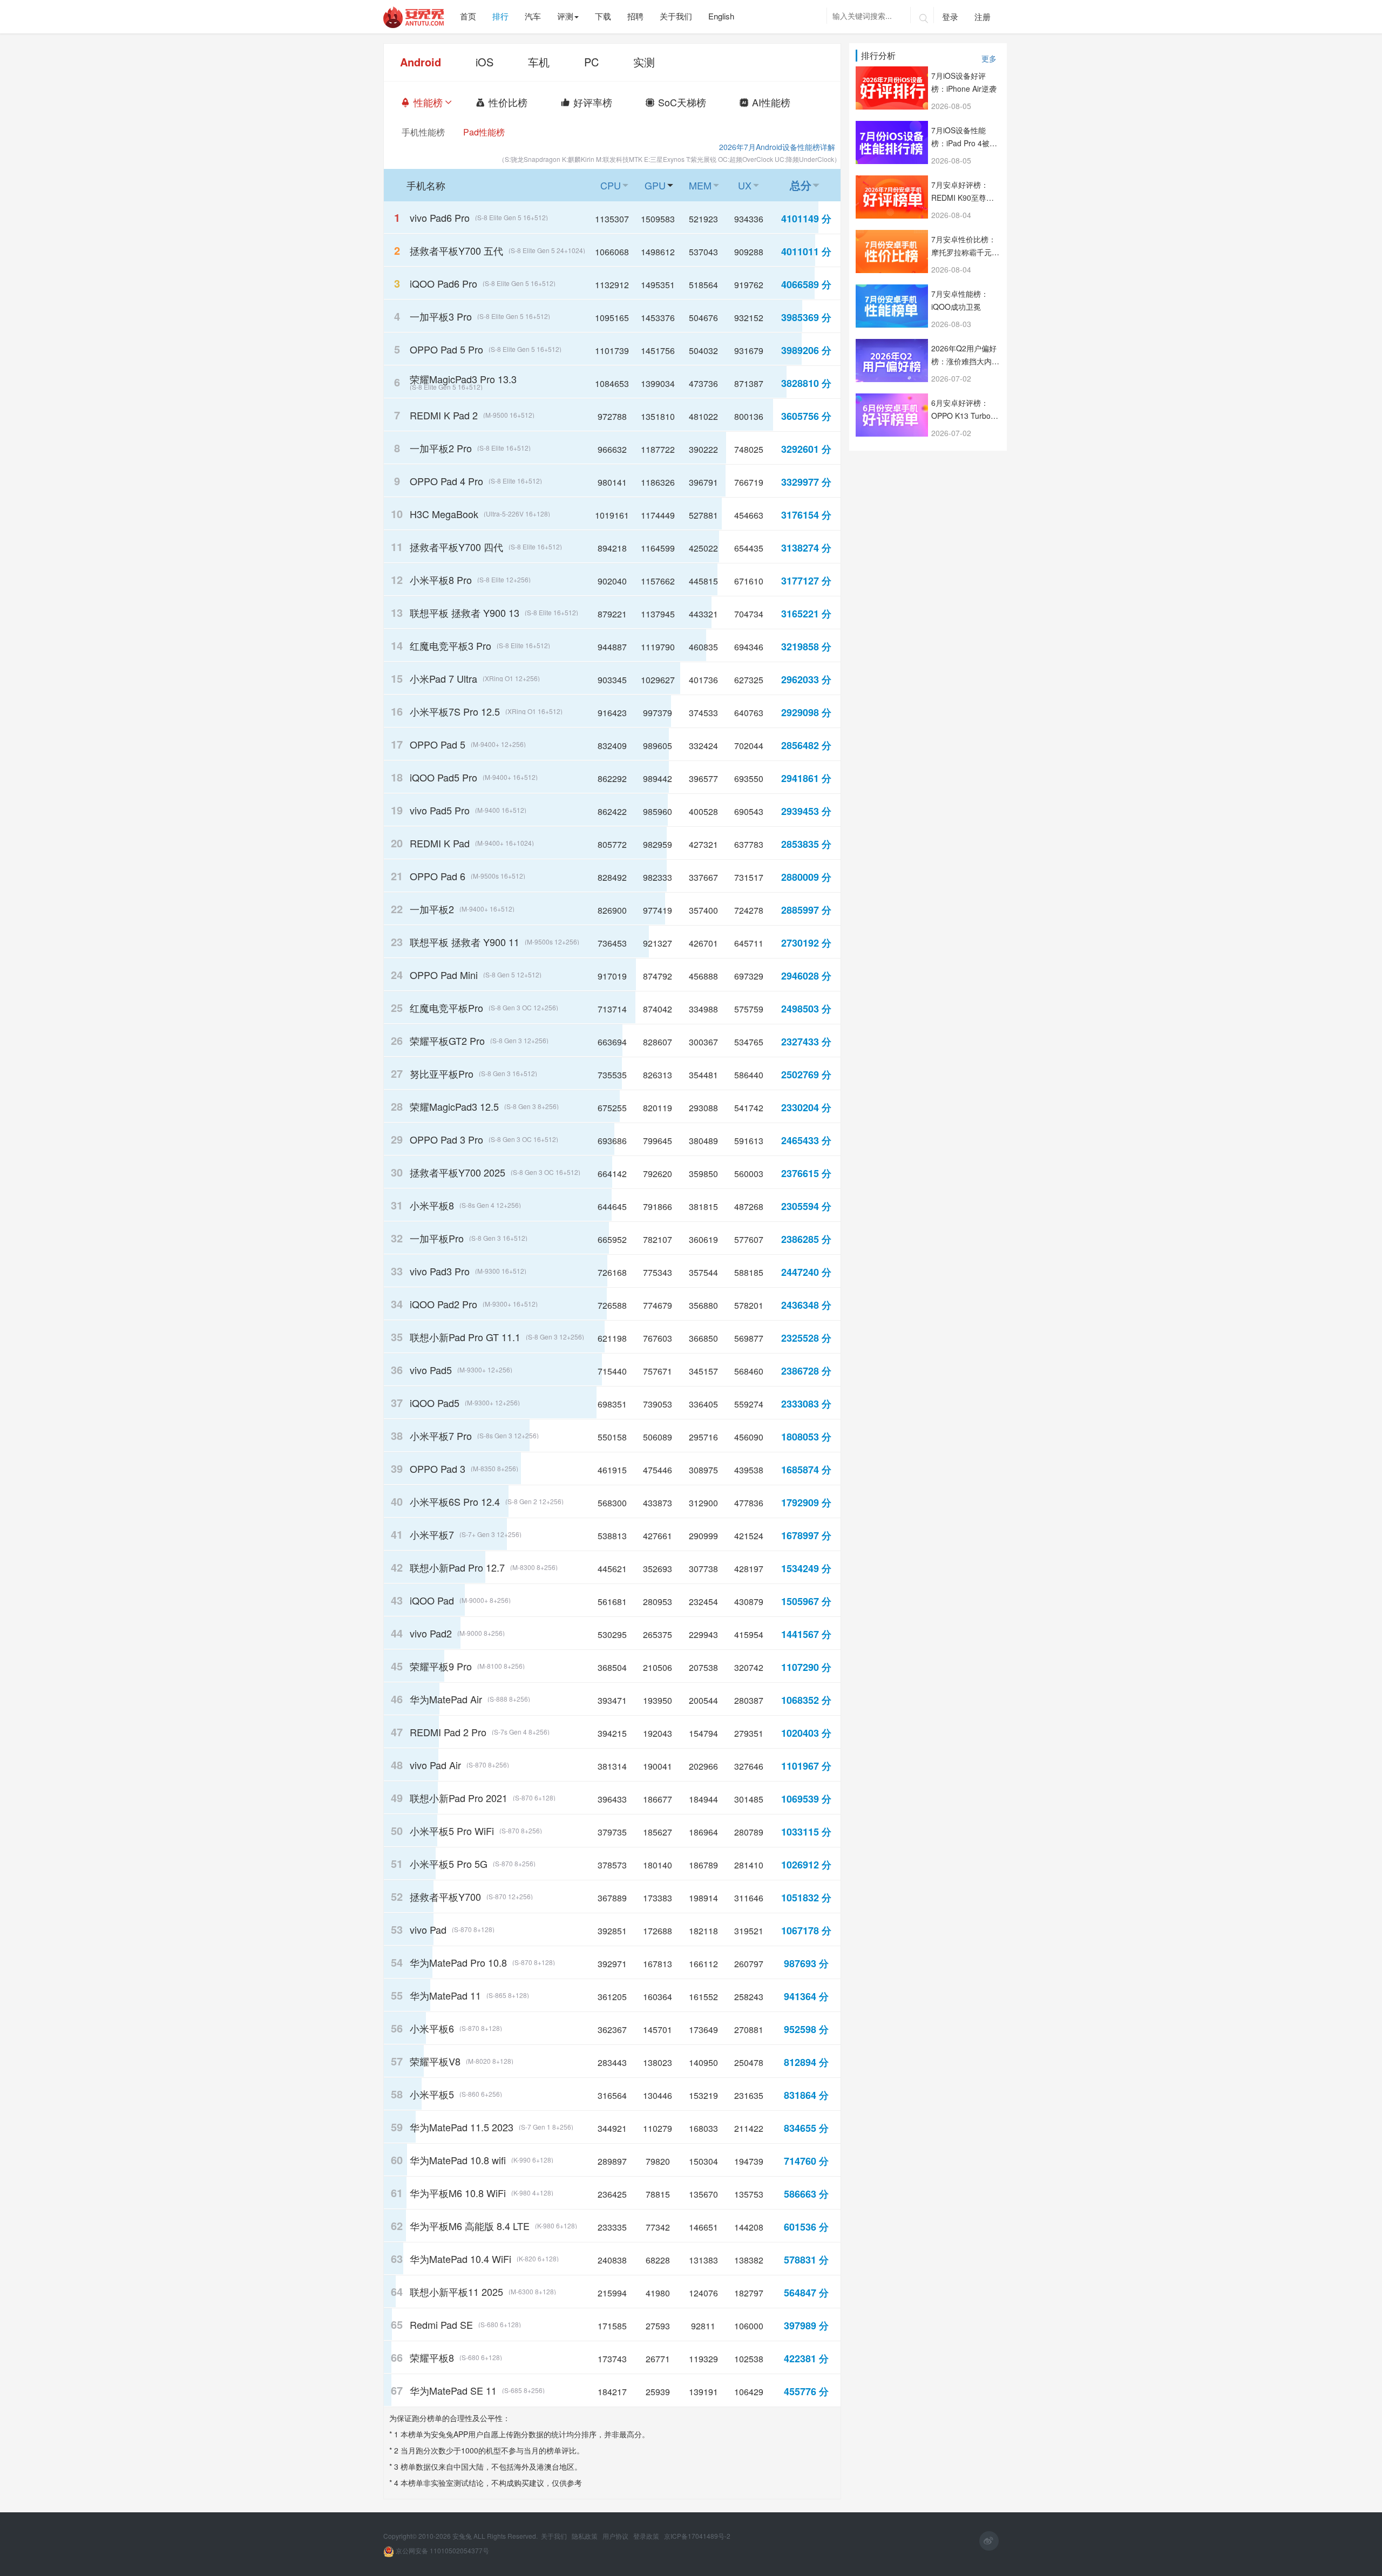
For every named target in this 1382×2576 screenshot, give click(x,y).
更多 (989, 58)
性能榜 (435, 102)
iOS (485, 62)
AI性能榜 (778, 102)
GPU (661, 185)
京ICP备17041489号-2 (697, 2536)
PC (591, 62)
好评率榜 (599, 102)
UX (751, 185)
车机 (539, 62)
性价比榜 (515, 102)
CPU (617, 185)
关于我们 (555, 2536)
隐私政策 (585, 2536)
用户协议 (616, 2536)
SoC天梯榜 (689, 102)
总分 (807, 185)
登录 (950, 16)
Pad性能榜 (484, 132)
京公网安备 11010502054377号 (442, 2550)
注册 (983, 16)
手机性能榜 (423, 132)
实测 (644, 62)
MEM (706, 185)
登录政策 (647, 2536)
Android (421, 62)
